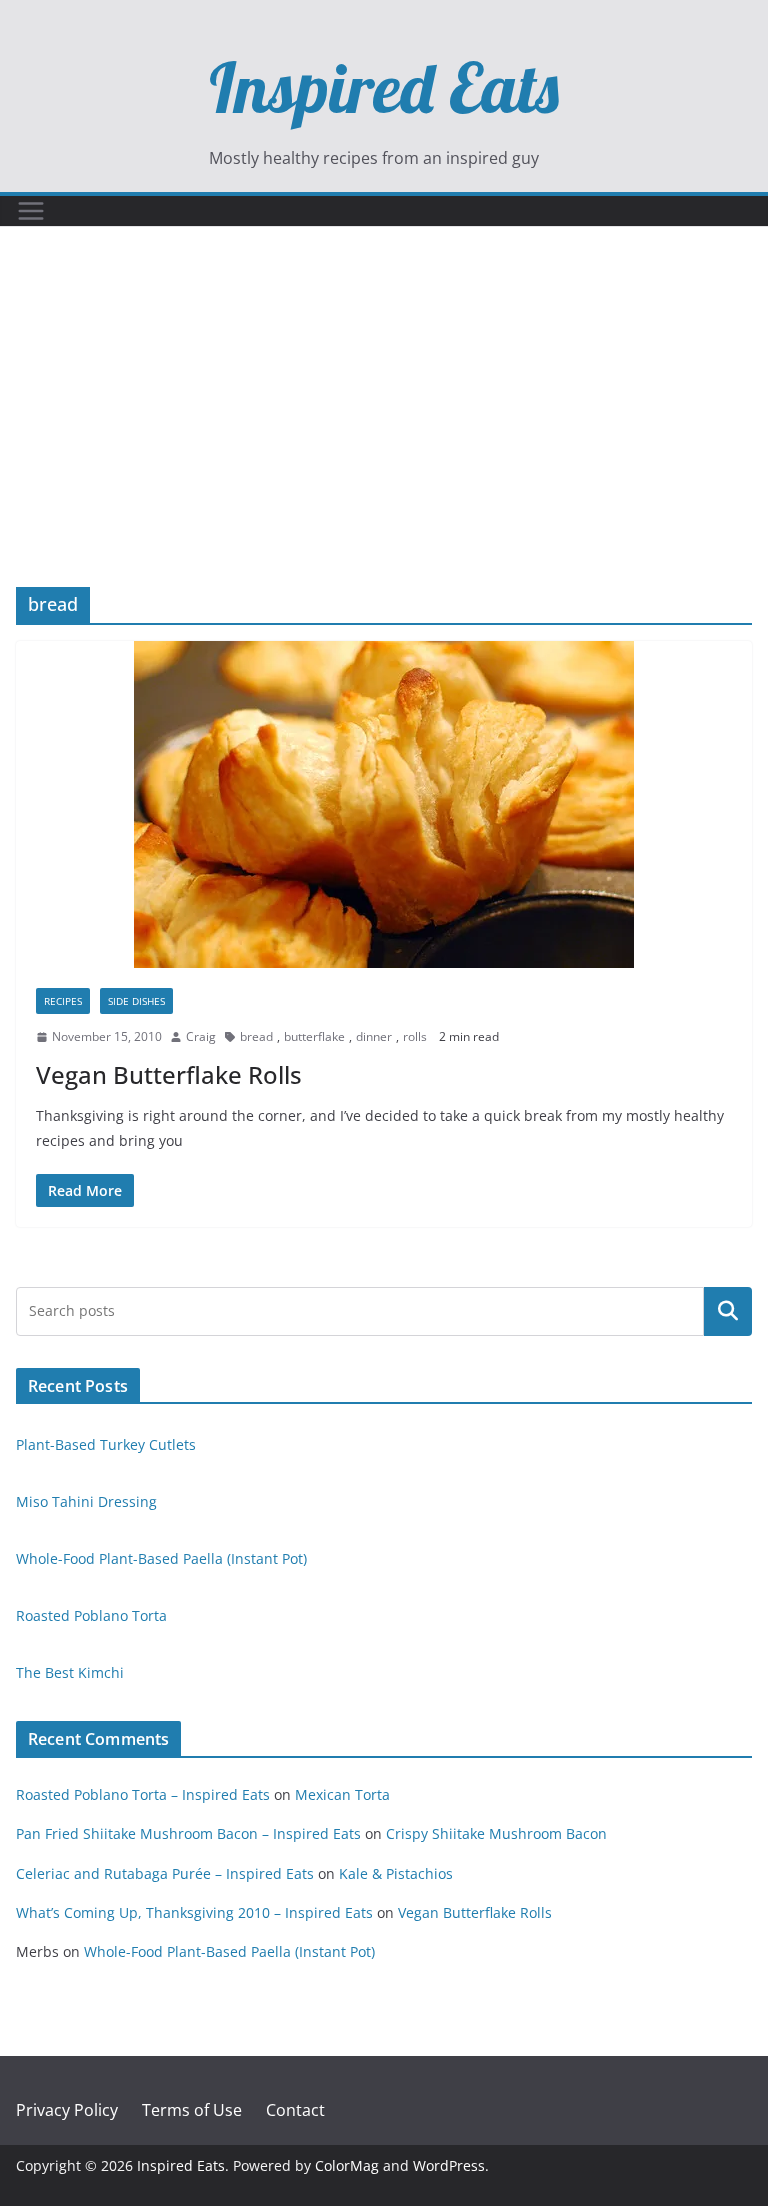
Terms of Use (192, 2110)
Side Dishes (136, 1001)
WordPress (449, 2165)
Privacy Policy (67, 2110)
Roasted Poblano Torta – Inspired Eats (143, 1794)
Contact (295, 2110)
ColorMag (347, 2165)
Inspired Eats (384, 87)
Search (728, 1311)
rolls (415, 1036)
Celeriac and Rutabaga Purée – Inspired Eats (165, 1873)
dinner (374, 1036)
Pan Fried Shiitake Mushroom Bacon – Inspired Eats (188, 1833)
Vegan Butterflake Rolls (169, 1074)
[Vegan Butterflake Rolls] (384, 804)
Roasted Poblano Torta (91, 1615)
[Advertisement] (384, 437)
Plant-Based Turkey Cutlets (106, 1444)
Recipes (63, 1001)
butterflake (314, 1036)
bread (256, 1036)
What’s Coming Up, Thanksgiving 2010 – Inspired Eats (194, 1912)
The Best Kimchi (70, 1672)
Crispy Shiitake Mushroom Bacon (496, 1833)
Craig (201, 1036)
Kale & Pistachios (396, 1873)
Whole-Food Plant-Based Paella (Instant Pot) (161, 1558)
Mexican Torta (342, 1794)
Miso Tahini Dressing (86, 1501)
